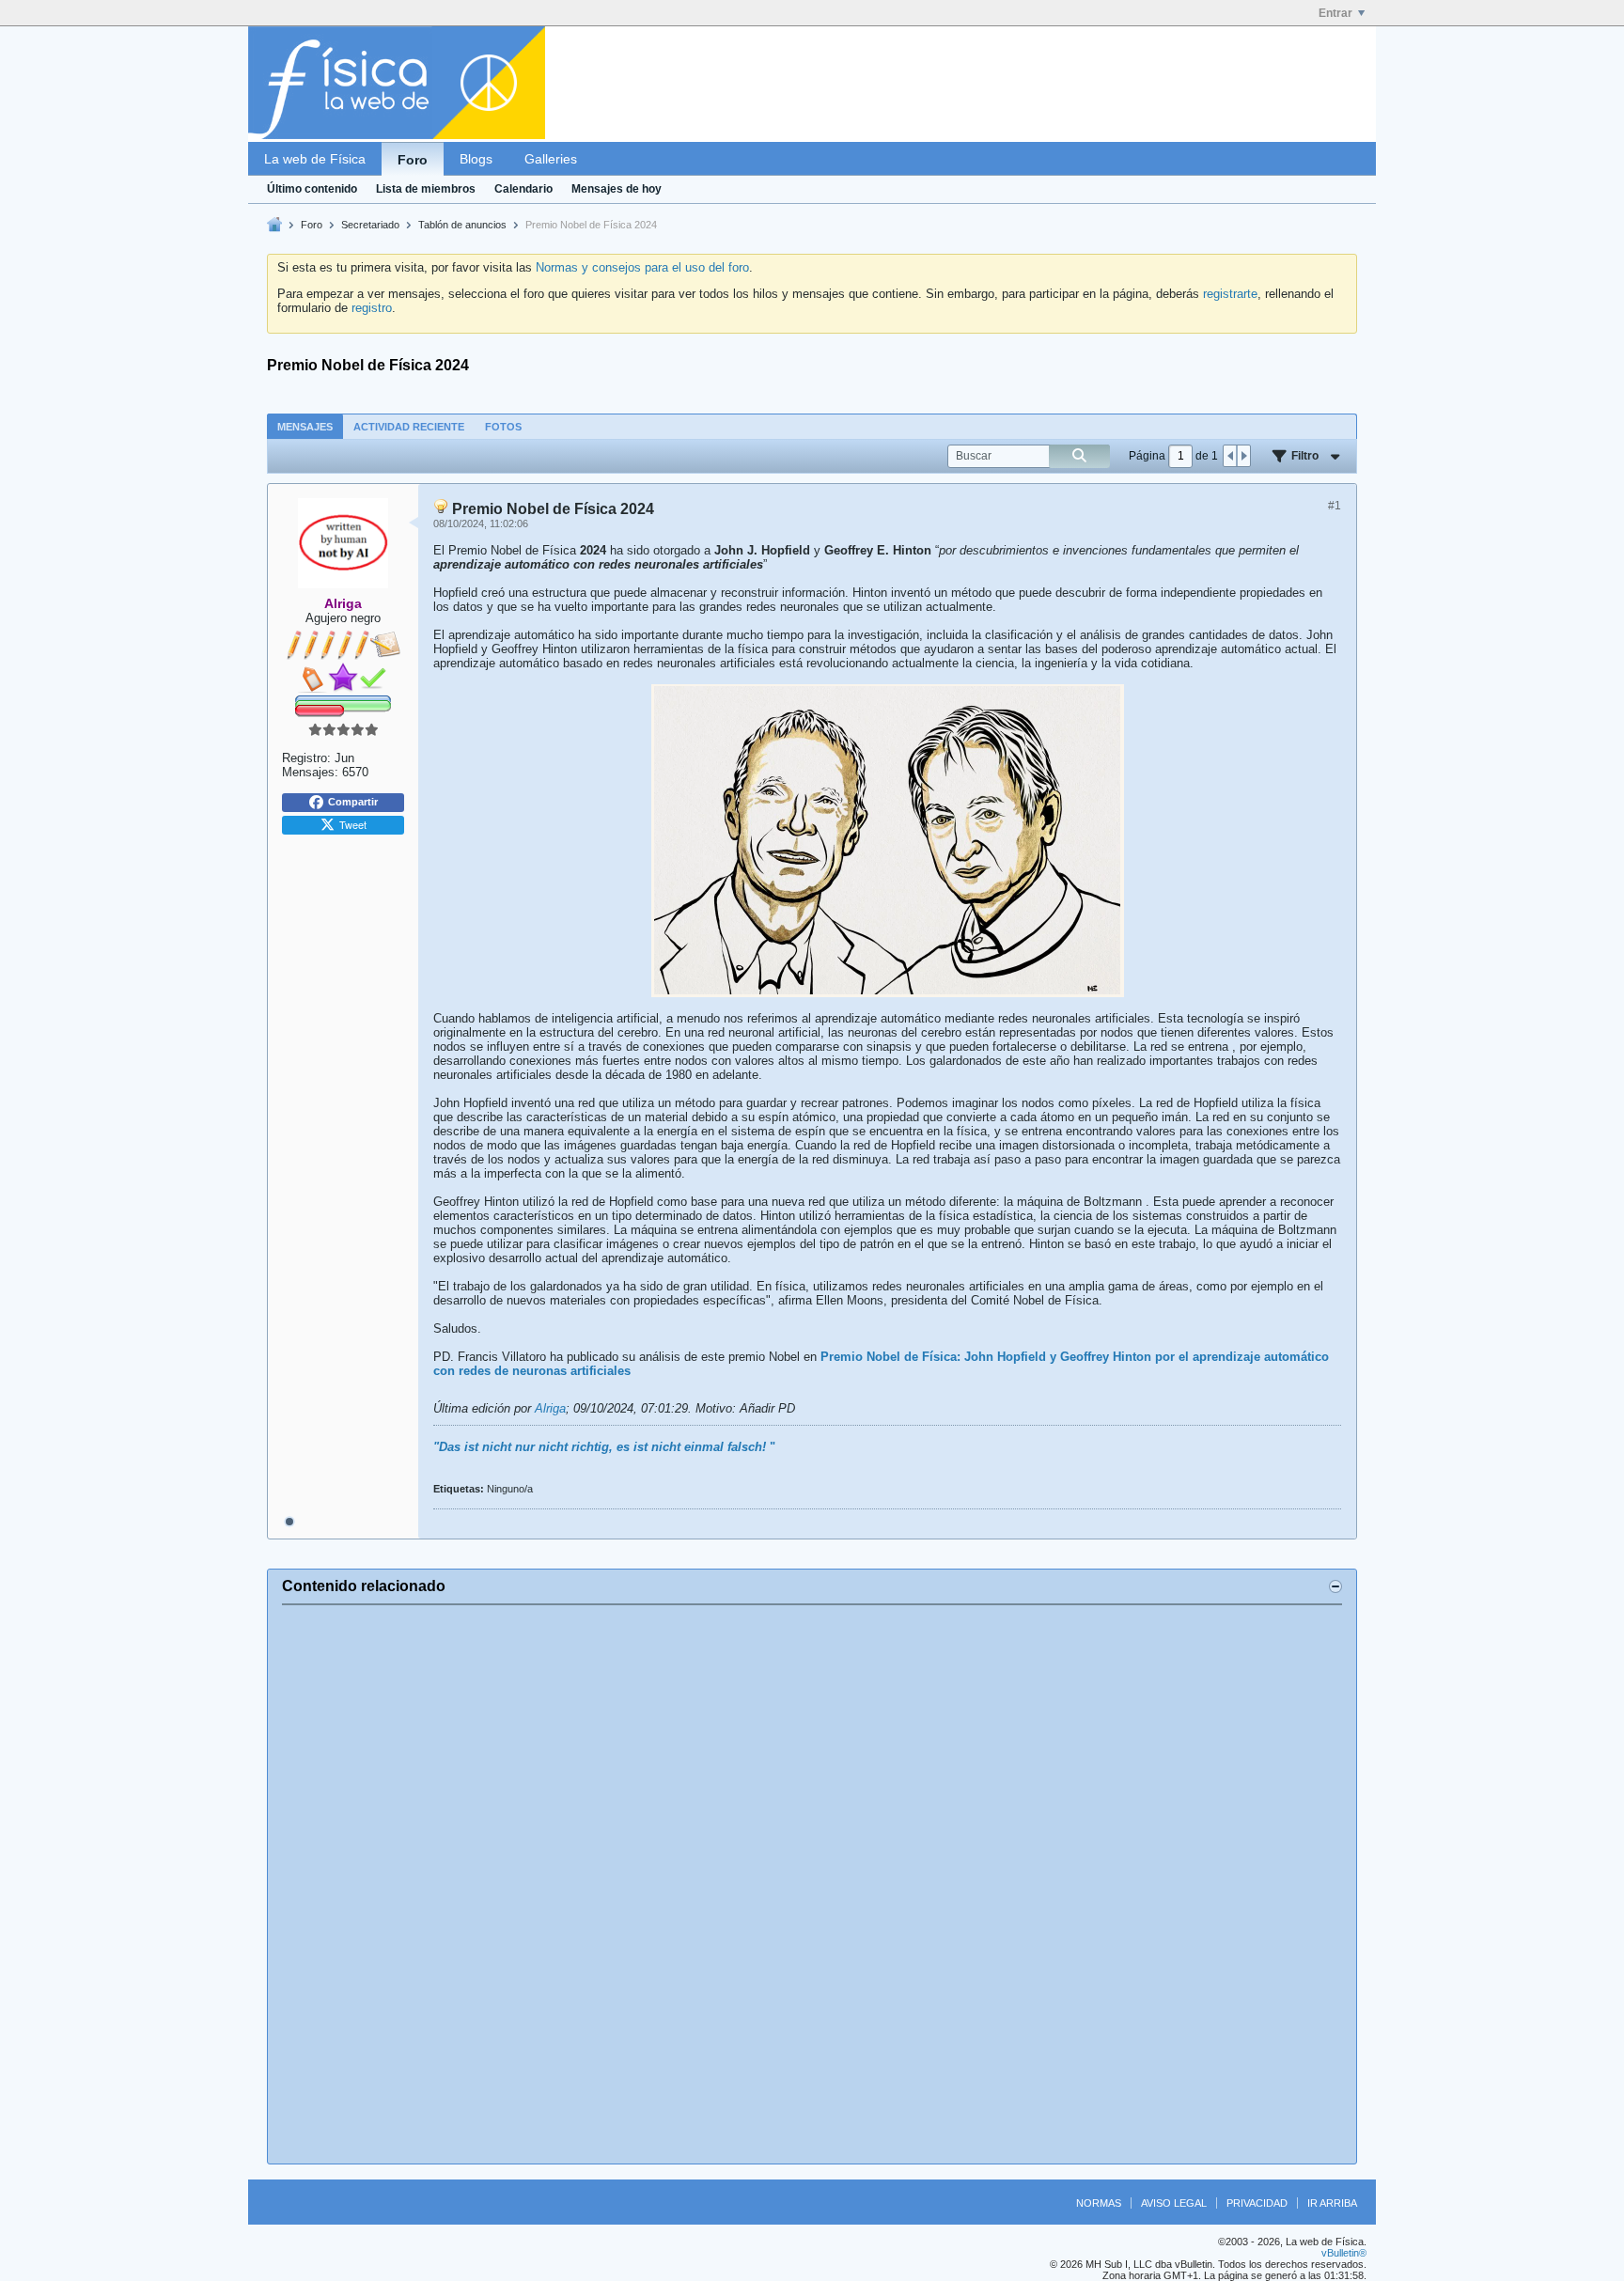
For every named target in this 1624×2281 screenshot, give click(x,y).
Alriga (550, 1408)
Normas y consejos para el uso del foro (642, 267)
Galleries (551, 159)
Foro (413, 160)
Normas (1099, 2203)
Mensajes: (310, 772)
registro (372, 308)
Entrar (1335, 13)
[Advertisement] (812, 1884)
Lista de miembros (426, 189)
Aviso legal (1174, 2203)
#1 (1335, 506)
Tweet (353, 824)
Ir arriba (1332, 2203)
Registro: (306, 758)
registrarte (1230, 294)
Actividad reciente (409, 427)
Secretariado (370, 225)
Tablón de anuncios (462, 225)
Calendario (523, 189)
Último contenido (312, 189)
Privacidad (1257, 2203)
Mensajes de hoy (617, 189)
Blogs (476, 159)
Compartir (353, 802)
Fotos (503, 427)
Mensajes (305, 427)
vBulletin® (1344, 2253)
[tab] (305, 426)
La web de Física (315, 159)
